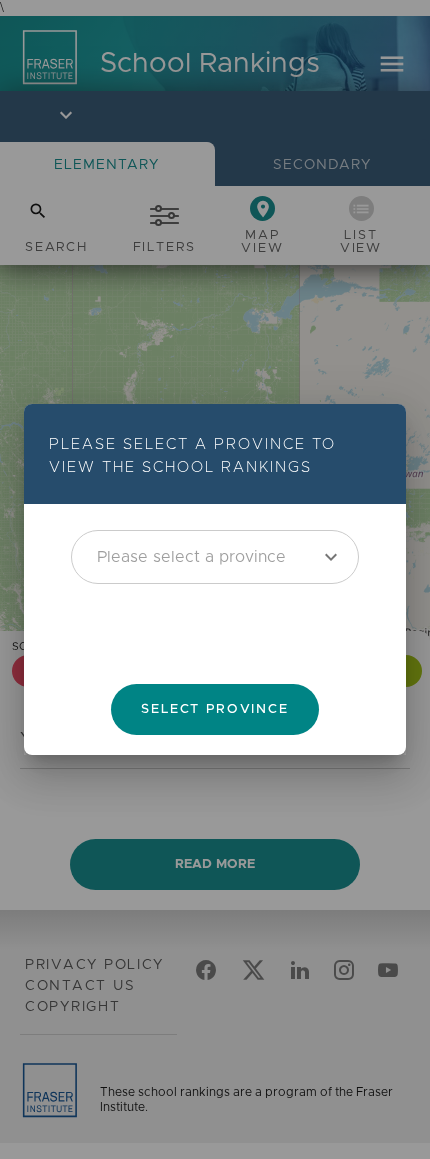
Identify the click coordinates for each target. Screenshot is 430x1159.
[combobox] (215, 556)
